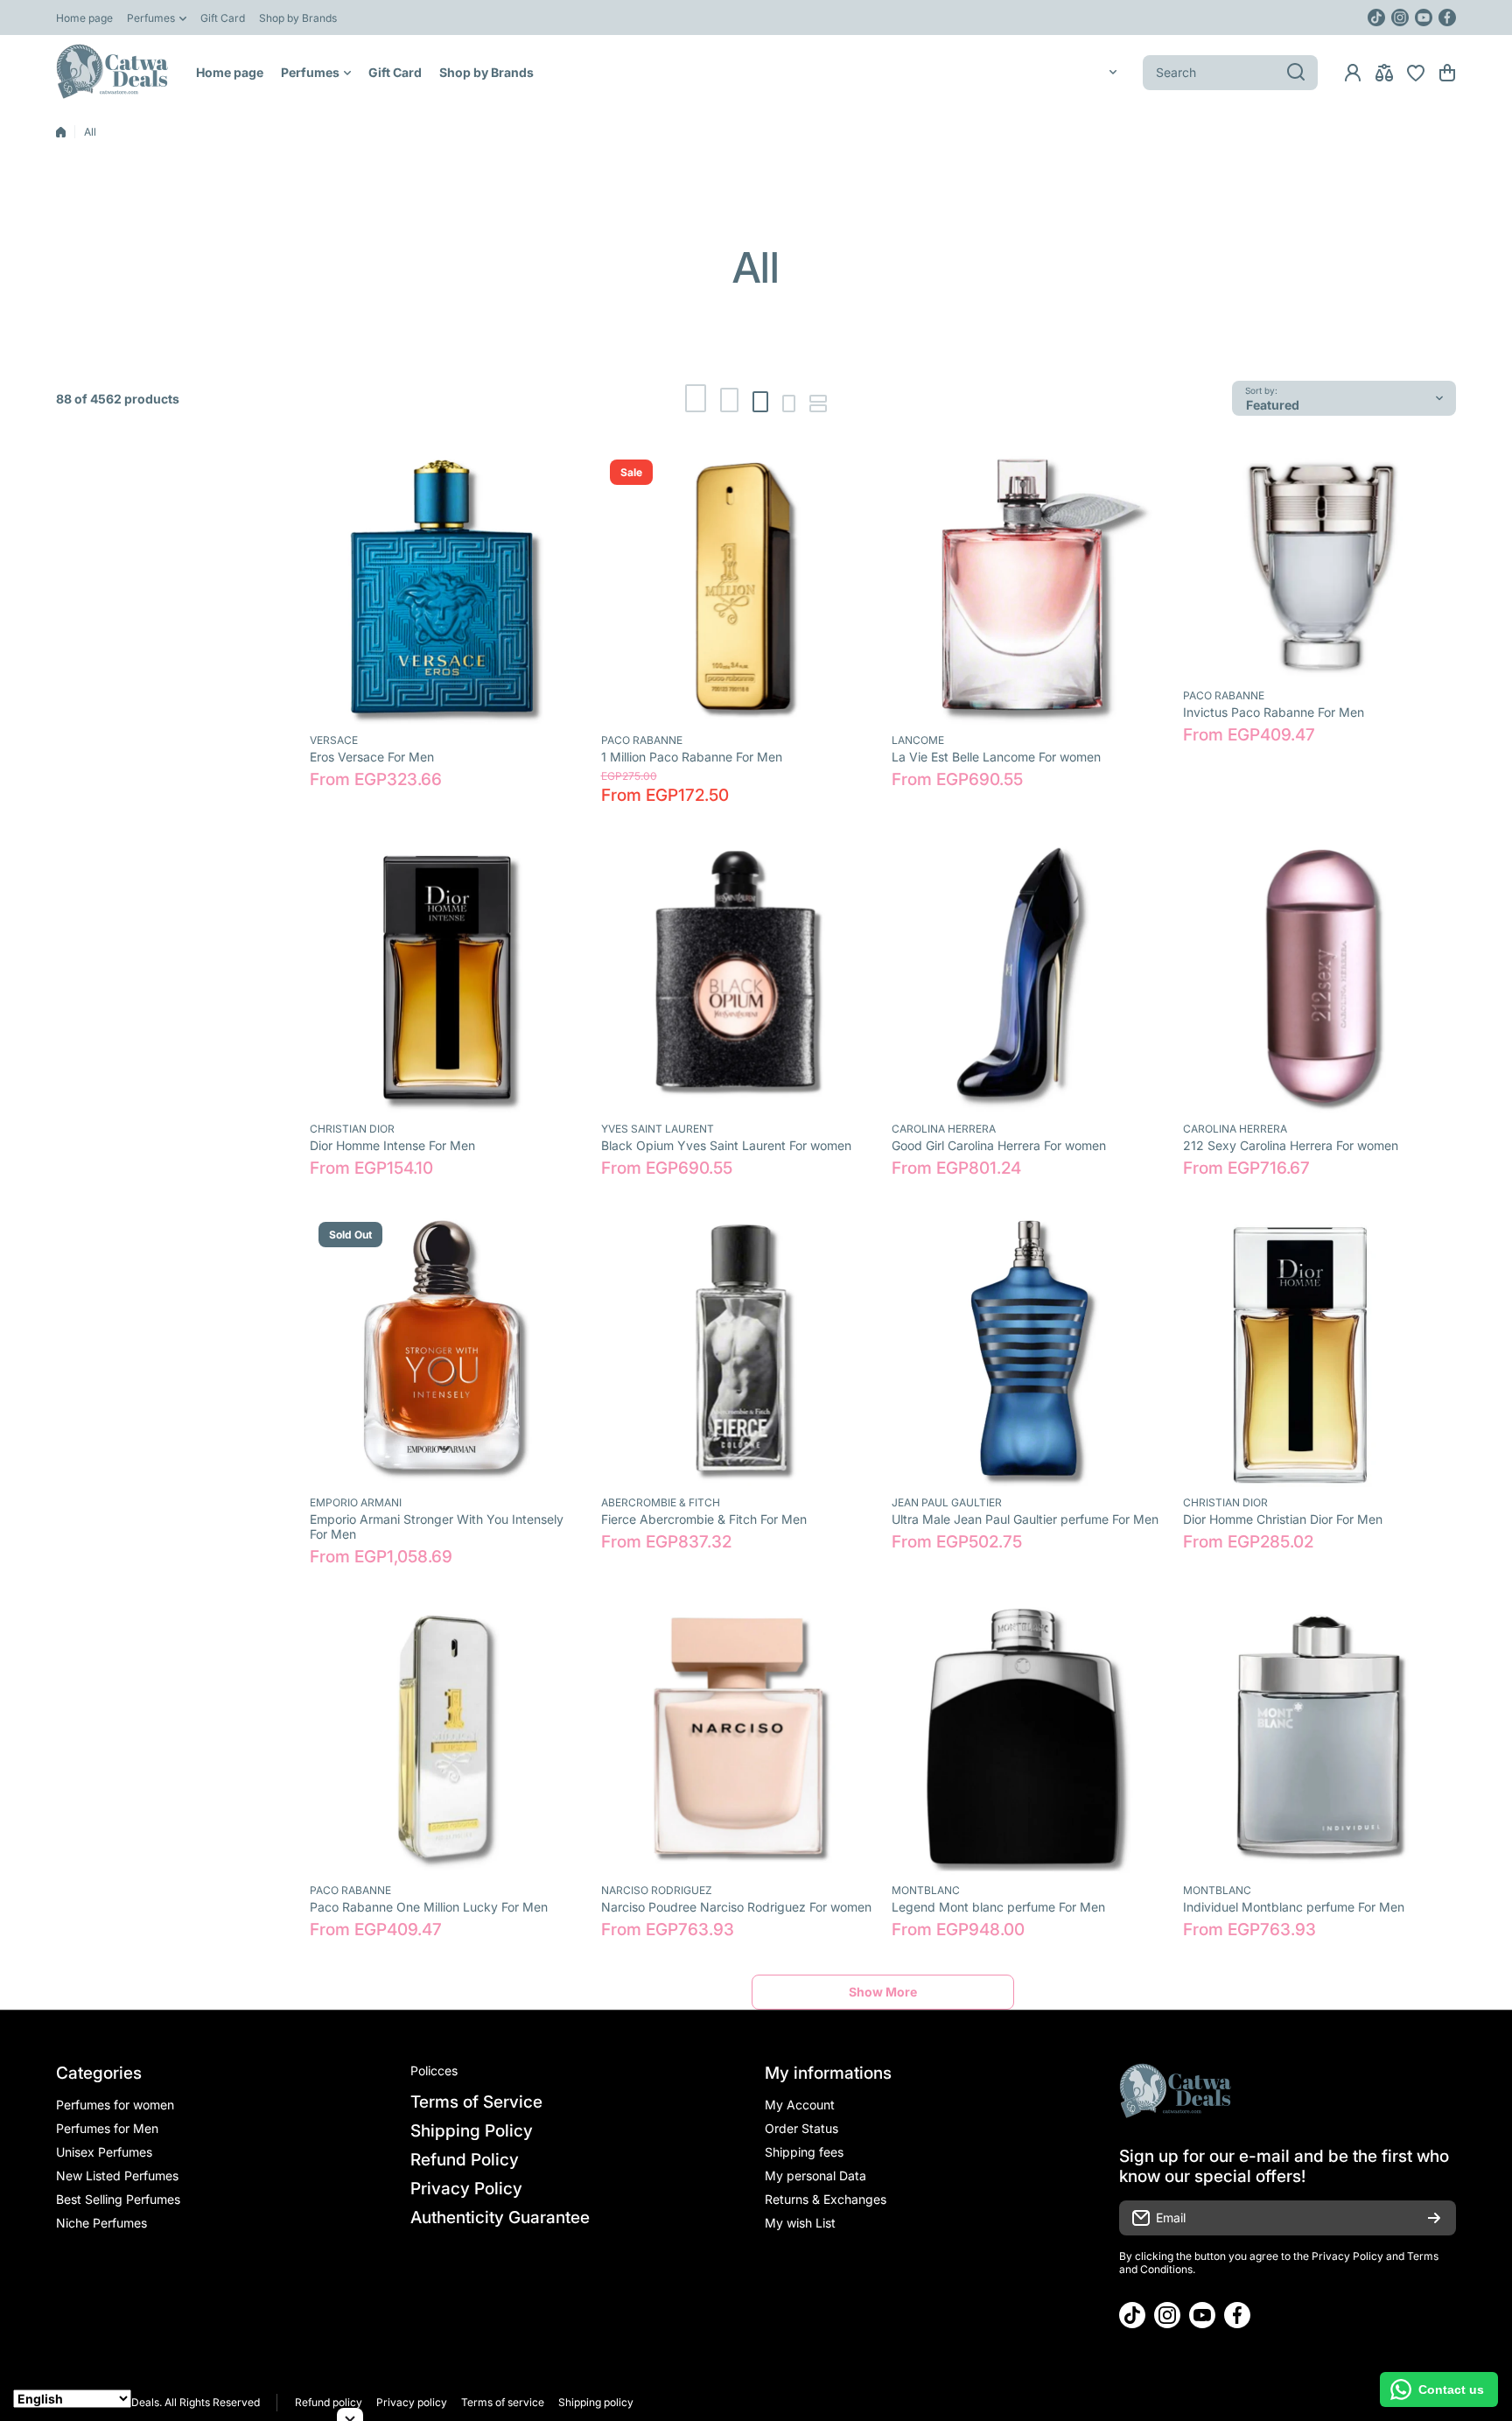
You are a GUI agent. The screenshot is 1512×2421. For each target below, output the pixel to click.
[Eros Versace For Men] (447, 588)
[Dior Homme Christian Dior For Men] (1320, 1350)
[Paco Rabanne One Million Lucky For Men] (447, 1739)
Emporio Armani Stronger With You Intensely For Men (437, 1526)
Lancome (918, 740)
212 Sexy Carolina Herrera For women (1291, 1145)
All (90, 132)
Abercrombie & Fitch (661, 1502)
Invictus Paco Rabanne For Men (1274, 712)
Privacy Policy (1347, 2256)
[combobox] (1230, 73)
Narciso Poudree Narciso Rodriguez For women (736, 1907)
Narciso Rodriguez (657, 1890)
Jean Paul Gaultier (947, 1502)
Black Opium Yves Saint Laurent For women (726, 1145)
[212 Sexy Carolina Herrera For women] (1320, 977)
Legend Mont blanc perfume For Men (998, 1907)
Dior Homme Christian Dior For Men (1283, 1519)
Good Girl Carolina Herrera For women (999, 1145)
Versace (334, 740)
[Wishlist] (1416, 73)
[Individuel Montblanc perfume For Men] (1320, 1739)
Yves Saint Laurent (658, 1129)
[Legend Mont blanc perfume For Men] (1029, 1739)
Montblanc (926, 1890)
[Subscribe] (1434, 2218)
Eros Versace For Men (372, 757)
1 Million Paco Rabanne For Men (692, 757)
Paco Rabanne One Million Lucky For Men (429, 1907)
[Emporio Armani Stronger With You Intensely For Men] (447, 1350)
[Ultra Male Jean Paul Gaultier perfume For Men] (1029, 1350)
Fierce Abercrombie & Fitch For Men (704, 1519)
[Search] (1296, 73)
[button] (1447, 73)
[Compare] (1384, 73)
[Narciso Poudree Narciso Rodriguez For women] (738, 1739)
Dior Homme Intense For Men (392, 1145)
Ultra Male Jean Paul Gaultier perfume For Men (1025, 1519)
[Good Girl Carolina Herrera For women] (1029, 977)
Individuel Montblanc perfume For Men (1294, 1907)
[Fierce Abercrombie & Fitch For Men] (738, 1350)
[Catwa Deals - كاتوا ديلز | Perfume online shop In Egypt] (113, 72)
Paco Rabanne (642, 740)
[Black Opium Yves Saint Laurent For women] (738, 977)
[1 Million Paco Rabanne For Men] (738, 588)
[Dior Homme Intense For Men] (447, 977)
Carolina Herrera (944, 1129)
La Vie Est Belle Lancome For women (996, 757)
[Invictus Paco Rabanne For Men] (1320, 565)
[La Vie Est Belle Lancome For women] (1029, 588)
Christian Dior (352, 1129)
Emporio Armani (356, 1502)
